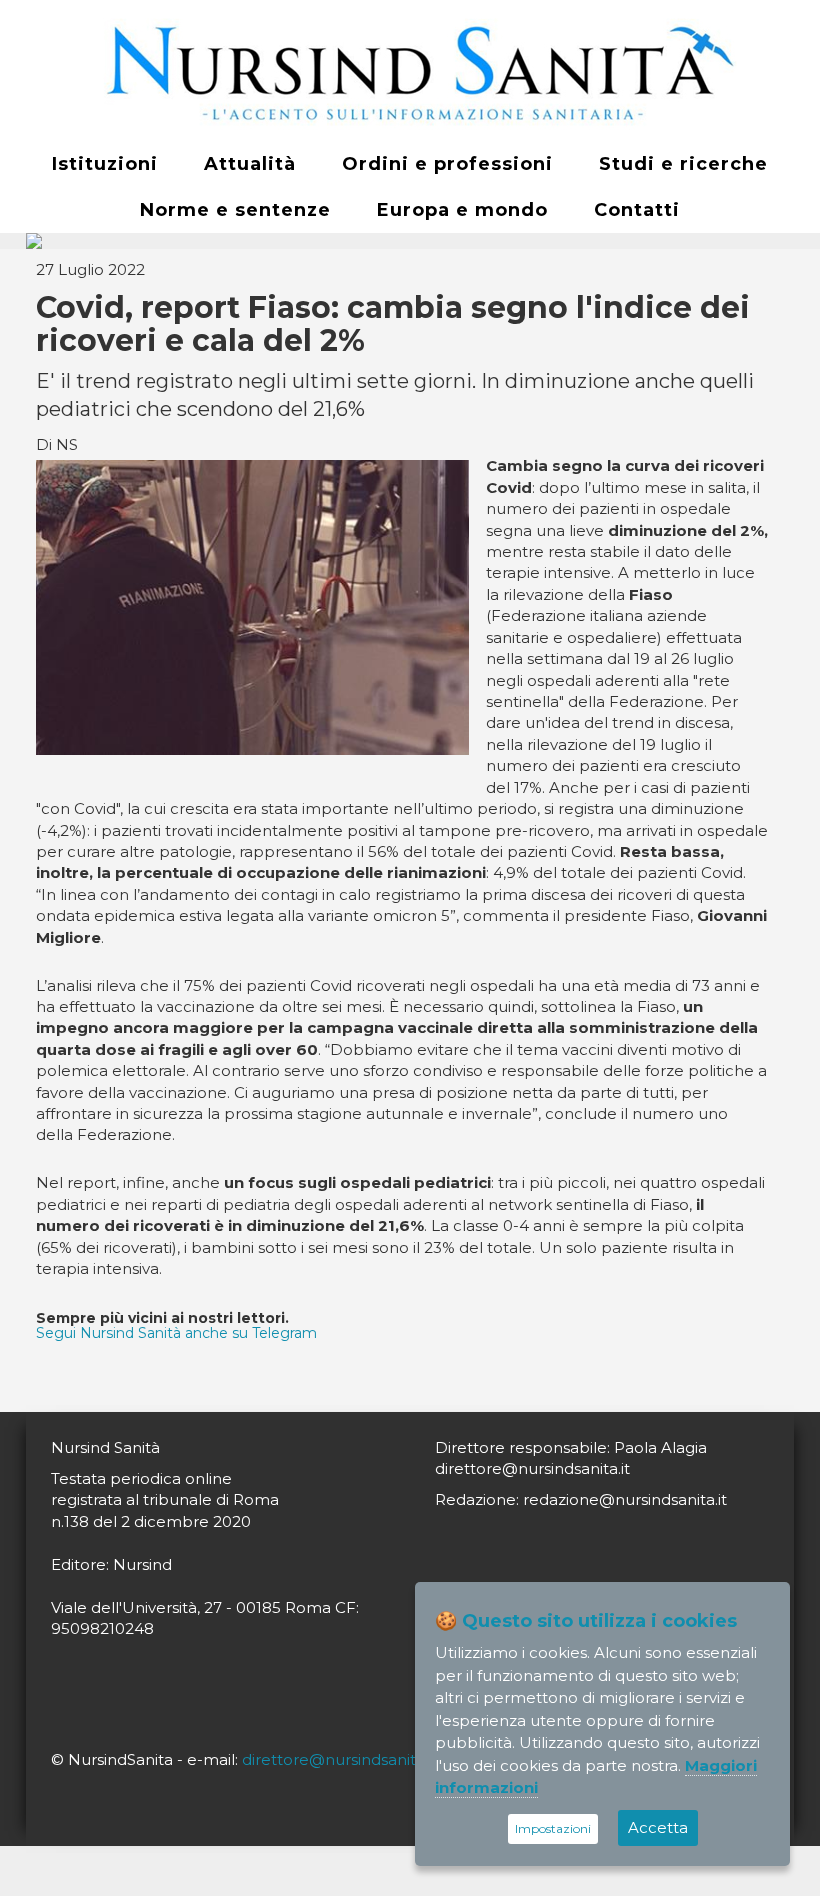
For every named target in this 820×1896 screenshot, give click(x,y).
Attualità (250, 164)
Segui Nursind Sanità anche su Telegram (176, 1333)
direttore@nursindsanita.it (339, 1759)
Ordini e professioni (447, 164)
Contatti (637, 210)
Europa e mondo (462, 210)
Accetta (658, 1827)
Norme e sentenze (235, 210)
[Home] (410, 71)
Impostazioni (553, 1828)
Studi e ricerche (683, 164)
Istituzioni (105, 164)
